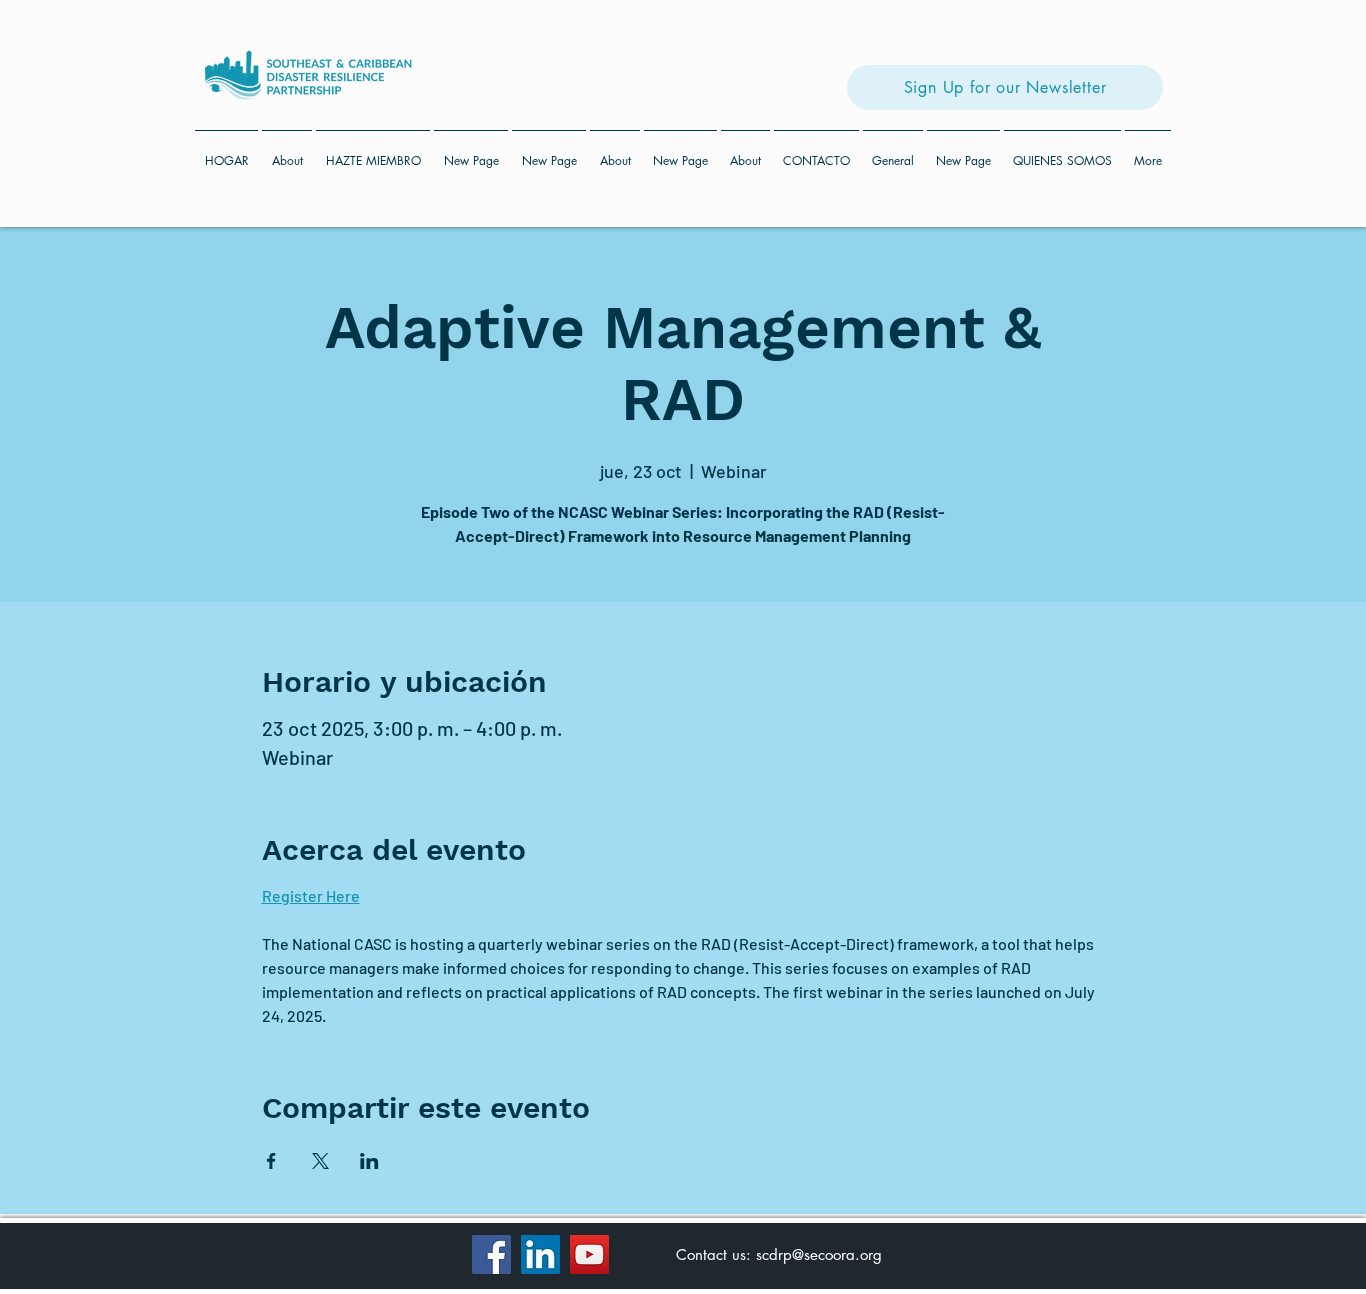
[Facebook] (491, 1254)
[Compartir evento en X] (320, 1161)
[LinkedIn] (540, 1254)
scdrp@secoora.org (819, 1254)
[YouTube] (589, 1254)
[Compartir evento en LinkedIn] (369, 1161)
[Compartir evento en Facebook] (271, 1161)
